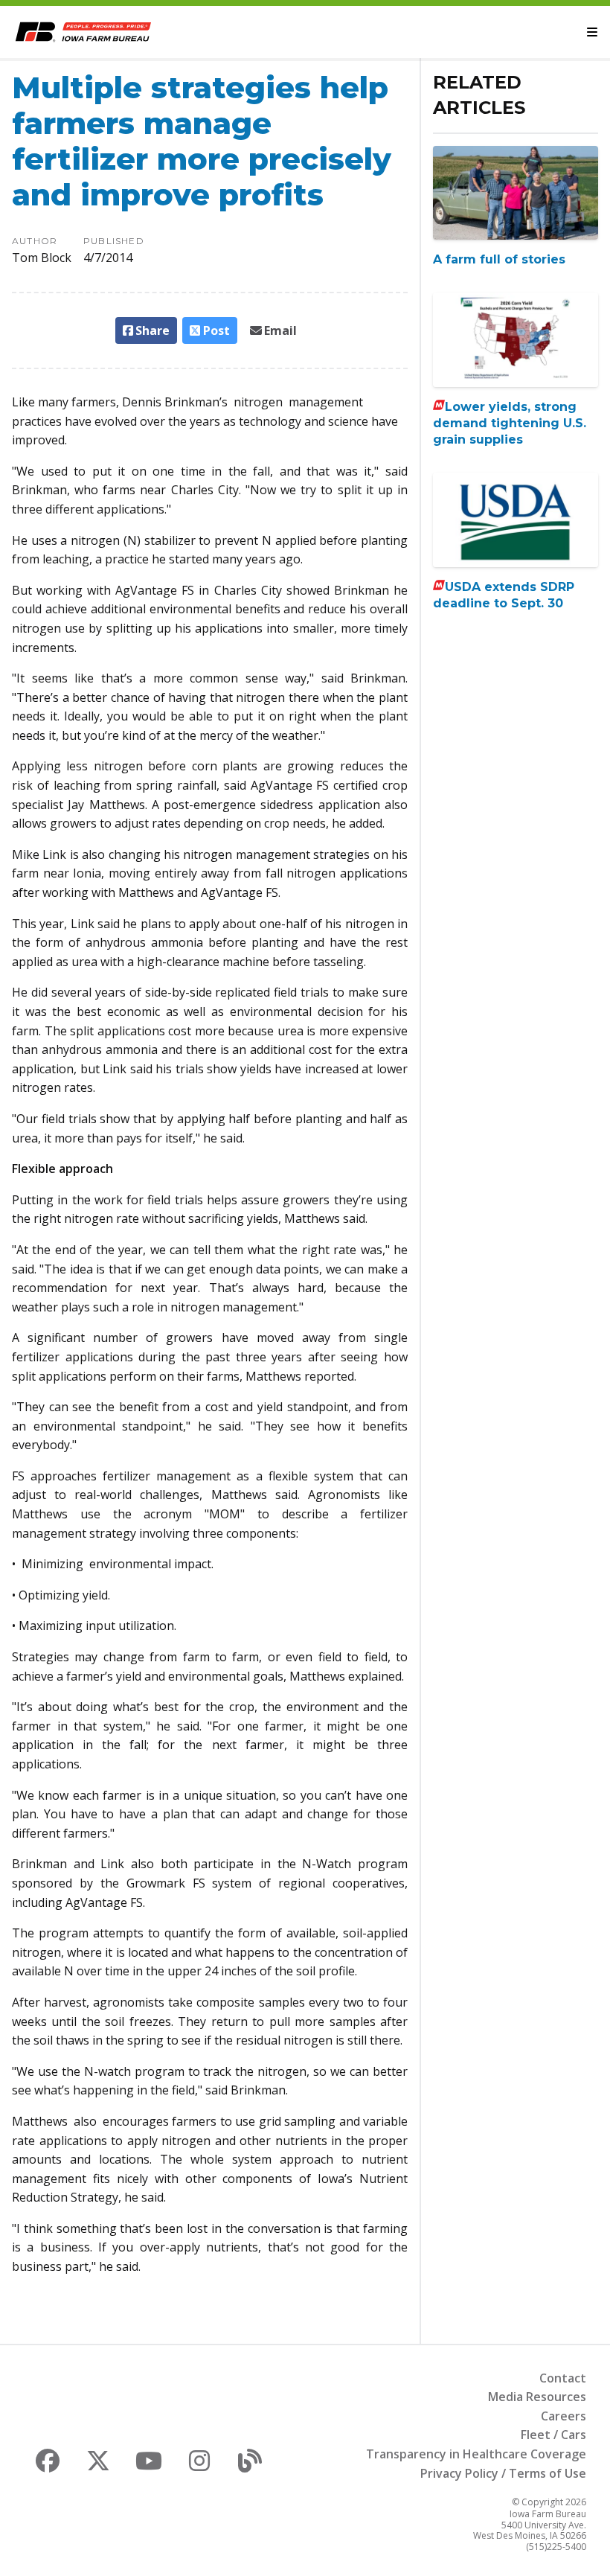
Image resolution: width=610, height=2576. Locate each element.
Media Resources (537, 2397)
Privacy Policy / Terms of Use (503, 2473)
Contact (563, 2378)
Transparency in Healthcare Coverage (476, 2454)
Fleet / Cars (553, 2435)
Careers (564, 2416)
